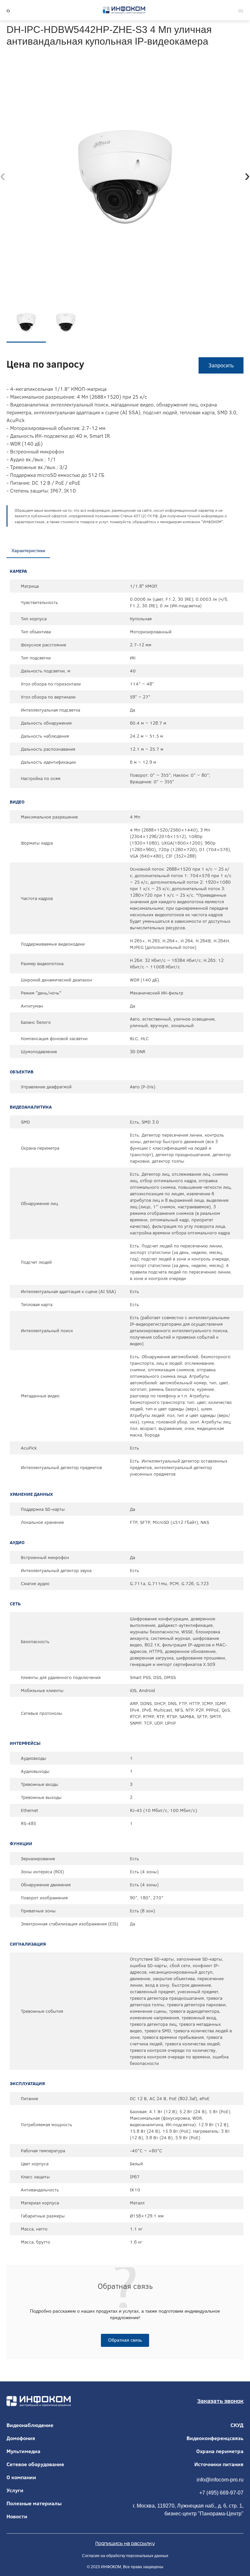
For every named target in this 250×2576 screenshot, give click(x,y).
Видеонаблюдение (30, 2425)
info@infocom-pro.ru (220, 2480)
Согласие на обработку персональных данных (125, 2556)
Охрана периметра (220, 2451)
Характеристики (28, 551)
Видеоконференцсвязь (215, 2438)
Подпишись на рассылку (125, 2543)
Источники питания (219, 2464)
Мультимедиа (23, 2451)
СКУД (237, 2425)
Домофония (21, 2438)
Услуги (15, 2490)
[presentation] (3, 176)
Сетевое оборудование (35, 2464)
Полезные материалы (34, 2503)
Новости (17, 2516)
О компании (21, 2477)
